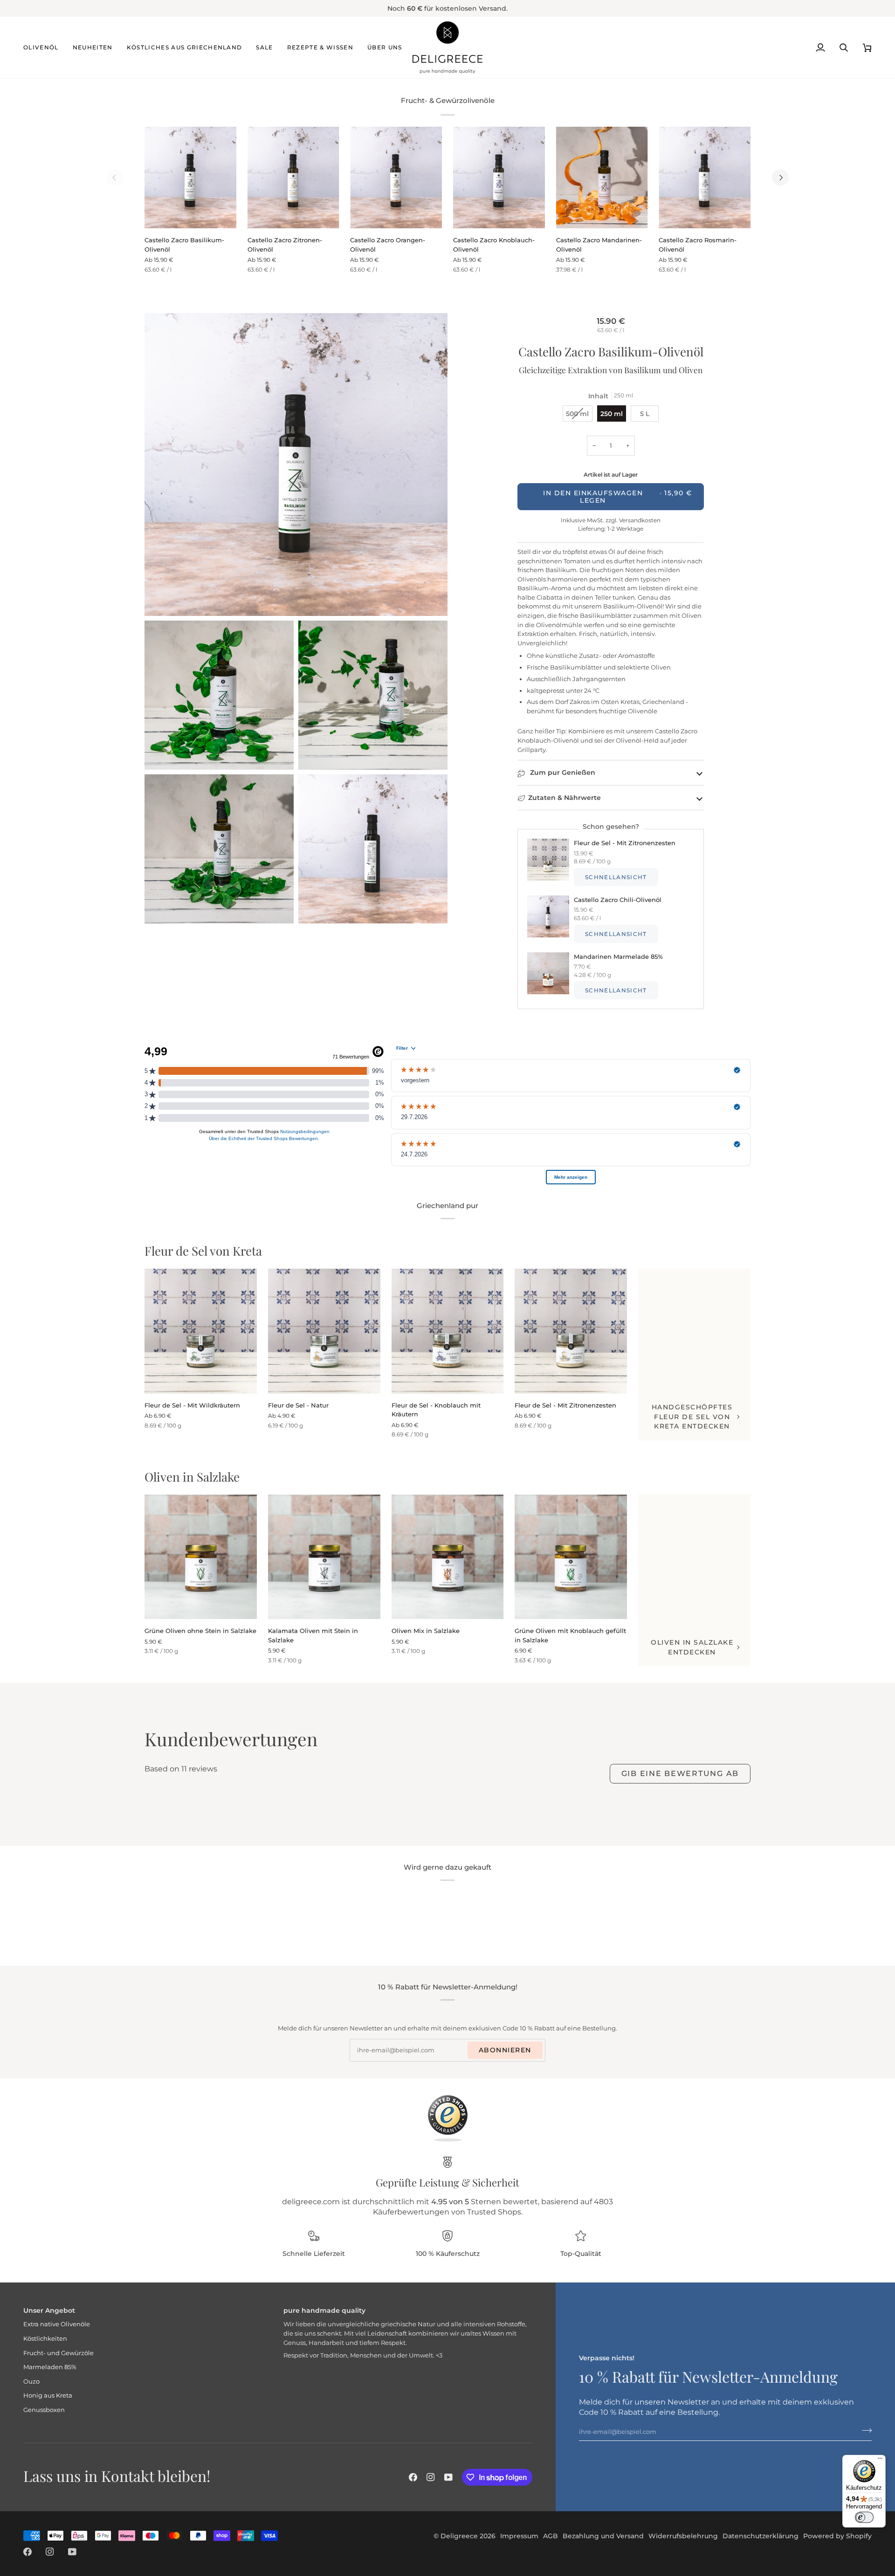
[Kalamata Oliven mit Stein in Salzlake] (324, 1557)
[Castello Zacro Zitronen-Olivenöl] (293, 178)
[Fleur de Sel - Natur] (324, 1331)
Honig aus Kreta (48, 2395)
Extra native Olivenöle (57, 2324)
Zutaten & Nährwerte (565, 798)
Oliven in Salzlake (192, 1477)
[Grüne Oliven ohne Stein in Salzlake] (201, 1557)
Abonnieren (505, 2050)
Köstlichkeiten (45, 2338)
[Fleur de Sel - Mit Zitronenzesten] (571, 1331)
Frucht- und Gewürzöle (59, 2353)
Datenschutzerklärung (761, 2536)
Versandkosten (639, 520)
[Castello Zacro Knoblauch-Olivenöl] (499, 178)
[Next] (780, 178)
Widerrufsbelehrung (683, 2536)
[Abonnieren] (864, 2430)
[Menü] (880, 2460)
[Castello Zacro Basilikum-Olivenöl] (190, 178)
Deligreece (459, 2536)
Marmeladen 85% (50, 2367)
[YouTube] (448, 2477)
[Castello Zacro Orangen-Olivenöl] (396, 178)
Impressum (519, 2536)
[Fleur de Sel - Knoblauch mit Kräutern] (448, 1331)
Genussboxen (44, 2410)
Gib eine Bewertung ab (680, 1773)
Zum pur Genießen (562, 772)
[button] (45, 48)
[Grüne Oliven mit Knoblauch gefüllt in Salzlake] (571, 1557)
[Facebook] (413, 2477)
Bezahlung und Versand (603, 2536)
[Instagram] (431, 2477)
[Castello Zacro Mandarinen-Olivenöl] (602, 178)
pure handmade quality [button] (324, 2310)
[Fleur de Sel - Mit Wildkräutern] (201, 1331)
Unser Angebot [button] (49, 2310)
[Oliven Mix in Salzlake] (448, 1557)
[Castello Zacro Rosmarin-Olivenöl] (705, 178)
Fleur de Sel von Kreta (203, 1251)
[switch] (864, 2517)
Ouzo (31, 2381)
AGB (551, 2536)
